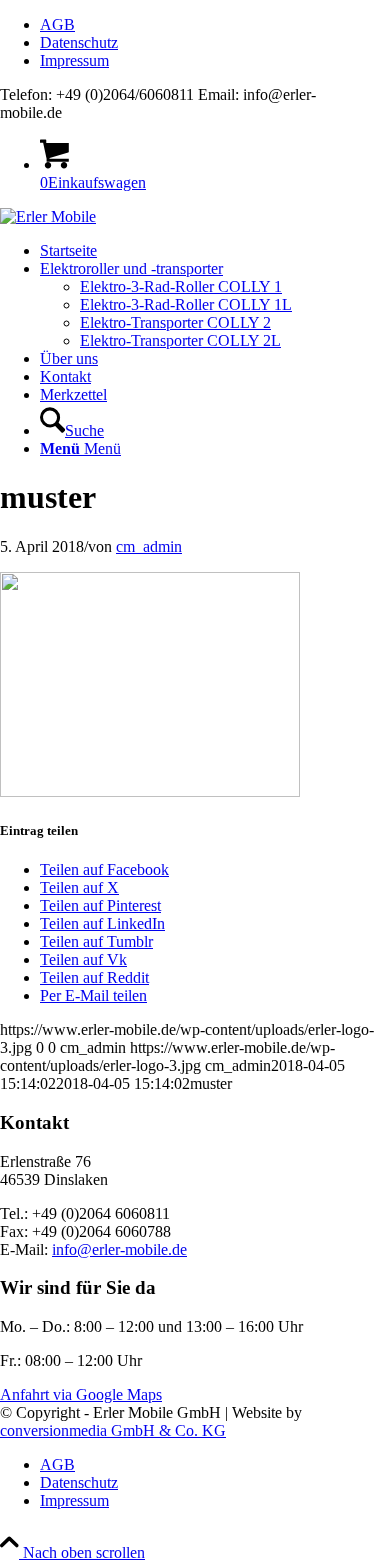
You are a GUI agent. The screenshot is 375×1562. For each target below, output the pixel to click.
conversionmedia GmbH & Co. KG (113, 1430)
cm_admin (149, 546)
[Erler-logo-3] (48, 216)
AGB (57, 24)
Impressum (74, 60)
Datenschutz (79, 42)
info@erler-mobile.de (119, 1249)
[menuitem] (207, 25)
